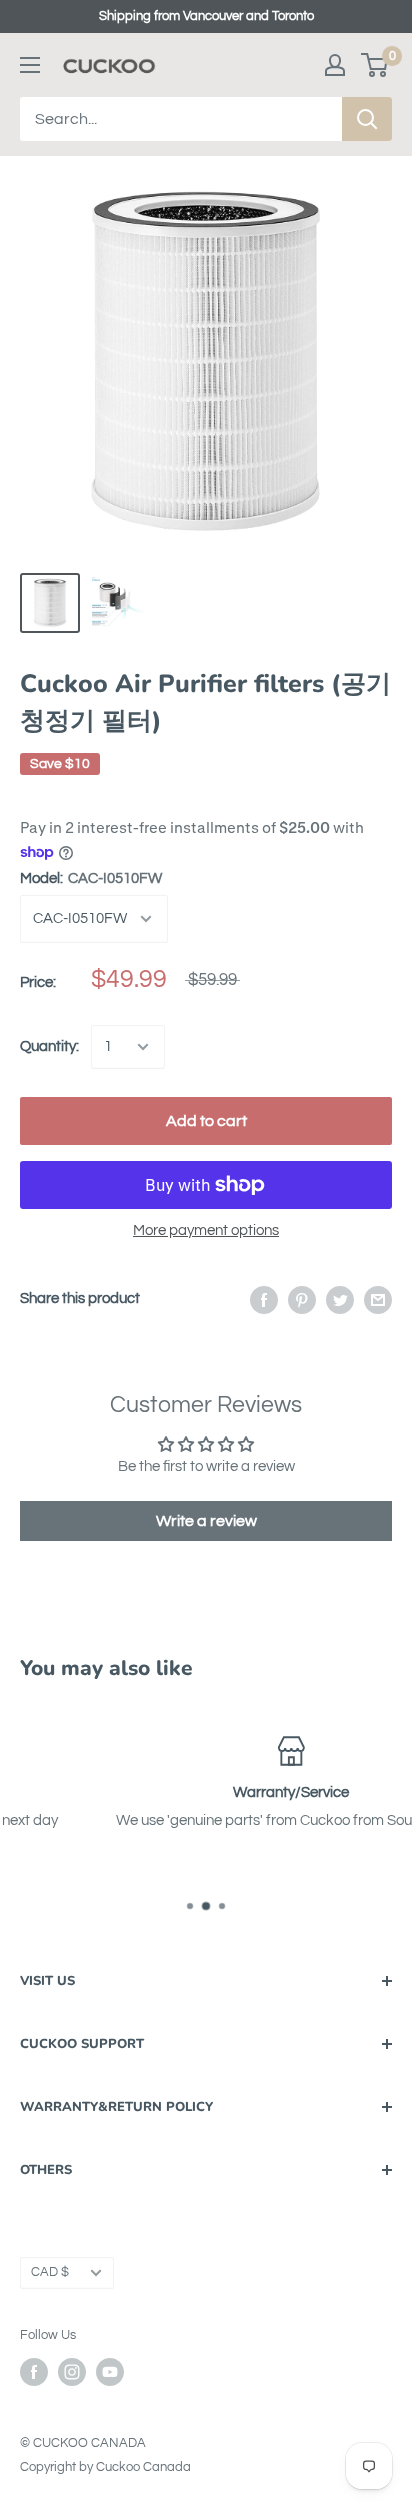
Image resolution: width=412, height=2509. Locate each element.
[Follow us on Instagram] (72, 2372)
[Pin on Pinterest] (302, 1299)
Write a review (206, 1521)
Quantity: (49, 1046)
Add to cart (206, 1121)
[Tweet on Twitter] (340, 1299)
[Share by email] (378, 1299)
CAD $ (50, 2272)
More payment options (206, 1230)
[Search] (367, 119)
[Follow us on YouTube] (110, 2372)
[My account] (335, 65)
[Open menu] (30, 65)
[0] (375, 65)
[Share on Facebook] (264, 1299)
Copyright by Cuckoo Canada (105, 2467)
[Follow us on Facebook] (34, 2372)
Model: (91, 878)
